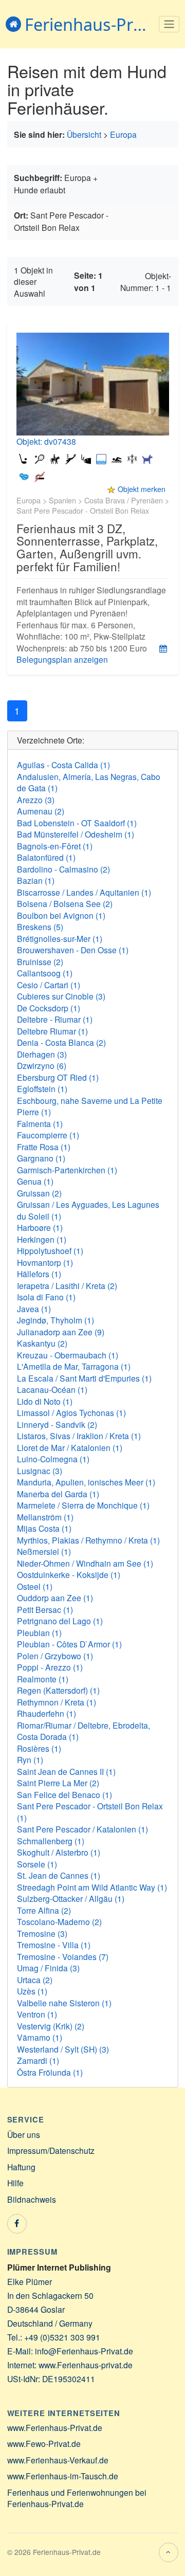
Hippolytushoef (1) (50, 1250)
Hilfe (15, 2183)
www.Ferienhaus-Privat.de (55, 2427)
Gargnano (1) (41, 1158)
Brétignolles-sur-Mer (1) (60, 938)
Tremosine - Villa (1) (54, 1945)
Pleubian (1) (39, 1632)
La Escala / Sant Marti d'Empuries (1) (84, 1378)
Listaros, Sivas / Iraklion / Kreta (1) (79, 1436)
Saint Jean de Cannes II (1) (66, 1771)
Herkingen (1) (42, 1239)
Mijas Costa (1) (44, 1528)
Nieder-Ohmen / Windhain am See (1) (85, 1563)
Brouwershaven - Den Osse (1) (73, 950)
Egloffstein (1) (42, 1089)
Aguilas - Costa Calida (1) (63, 765)
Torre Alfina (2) (44, 1910)
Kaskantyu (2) (42, 1343)
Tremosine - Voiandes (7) (63, 1956)
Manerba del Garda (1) (58, 1494)
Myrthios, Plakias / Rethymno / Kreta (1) (88, 1540)
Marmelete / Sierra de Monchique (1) (83, 1505)
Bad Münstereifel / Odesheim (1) (76, 834)
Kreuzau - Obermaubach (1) (68, 1355)
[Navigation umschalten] (169, 24)
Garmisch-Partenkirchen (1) (67, 1170)
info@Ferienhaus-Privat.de (84, 2351)
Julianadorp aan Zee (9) (61, 1332)
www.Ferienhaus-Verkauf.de (58, 2460)
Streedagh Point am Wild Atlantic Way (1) (92, 1887)
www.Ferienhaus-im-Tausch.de (63, 2476)
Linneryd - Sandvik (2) (57, 1424)
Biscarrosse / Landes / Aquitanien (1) (84, 892)
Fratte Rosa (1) (44, 1147)
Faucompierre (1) (48, 1135)
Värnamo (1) (40, 2037)
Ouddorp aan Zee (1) (55, 1598)
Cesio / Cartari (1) (49, 985)
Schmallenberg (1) (51, 1841)
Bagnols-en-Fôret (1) (55, 846)
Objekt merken (142, 489)
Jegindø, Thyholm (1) (55, 1320)
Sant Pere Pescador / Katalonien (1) (82, 1829)
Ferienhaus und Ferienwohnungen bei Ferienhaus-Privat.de (77, 2498)
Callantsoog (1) (45, 973)
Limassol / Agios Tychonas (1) (71, 1412)
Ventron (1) (37, 2014)
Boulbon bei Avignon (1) (61, 915)
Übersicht (84, 134)
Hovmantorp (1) (45, 1262)
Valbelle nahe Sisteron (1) (64, 2003)
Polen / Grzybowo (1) (55, 1656)
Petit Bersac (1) (45, 1609)
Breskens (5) (40, 927)
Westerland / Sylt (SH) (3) (63, 2049)
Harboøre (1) (40, 1227)
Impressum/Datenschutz (51, 2150)
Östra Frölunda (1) (50, 2072)
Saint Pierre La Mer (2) (58, 1783)
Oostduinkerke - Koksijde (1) (69, 1574)
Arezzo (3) (36, 800)
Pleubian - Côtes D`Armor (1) (69, 1644)
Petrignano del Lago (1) (60, 1621)
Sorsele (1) (37, 1864)
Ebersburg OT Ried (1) (58, 1077)
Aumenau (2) (41, 811)
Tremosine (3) (42, 1933)
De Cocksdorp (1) (49, 1008)
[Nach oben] (169, 2552)
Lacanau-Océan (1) (52, 1389)
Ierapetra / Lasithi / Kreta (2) (67, 1285)
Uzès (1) (32, 1991)
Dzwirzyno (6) (42, 1065)
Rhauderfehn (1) (47, 1713)
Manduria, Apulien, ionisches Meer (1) (86, 1482)
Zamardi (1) (38, 2060)
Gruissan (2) (39, 1193)
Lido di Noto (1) (45, 1401)
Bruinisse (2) (40, 962)
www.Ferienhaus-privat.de (86, 2365)
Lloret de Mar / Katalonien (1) (70, 1447)
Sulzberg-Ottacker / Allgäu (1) (71, 1898)
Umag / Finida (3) (48, 1968)
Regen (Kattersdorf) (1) (58, 1690)
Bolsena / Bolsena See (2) (65, 903)
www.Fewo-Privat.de (44, 2443)
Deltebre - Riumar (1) (55, 1019)
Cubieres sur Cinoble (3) (61, 996)
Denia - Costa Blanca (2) (61, 1042)
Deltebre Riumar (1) (52, 1031)
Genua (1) (35, 1181)
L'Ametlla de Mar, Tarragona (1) (74, 1366)
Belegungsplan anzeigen (62, 659)
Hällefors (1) (39, 1274)
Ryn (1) (30, 1759)
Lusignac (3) (40, 1471)
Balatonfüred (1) (46, 857)
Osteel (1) (35, 1586)
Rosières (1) (39, 1748)
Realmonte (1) (43, 1679)
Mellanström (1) (45, 1517)
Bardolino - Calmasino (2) (63, 869)
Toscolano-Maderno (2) (59, 1921)
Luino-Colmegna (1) (53, 1459)
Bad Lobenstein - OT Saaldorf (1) (77, 823)
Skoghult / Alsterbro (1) (59, 1852)
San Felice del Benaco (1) (64, 1794)
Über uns (24, 2134)
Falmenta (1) (40, 1123)
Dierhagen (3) (42, 1054)
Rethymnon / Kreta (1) (57, 1702)
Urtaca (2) (35, 1980)
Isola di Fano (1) (46, 1297)
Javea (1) (34, 1309)
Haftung (21, 2167)
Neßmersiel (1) (44, 1551)
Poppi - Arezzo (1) (50, 1667)
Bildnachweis (32, 2199)
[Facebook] (17, 2224)
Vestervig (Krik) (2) (51, 2026)
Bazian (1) (36, 880)
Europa (123, 134)
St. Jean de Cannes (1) (59, 1875)
